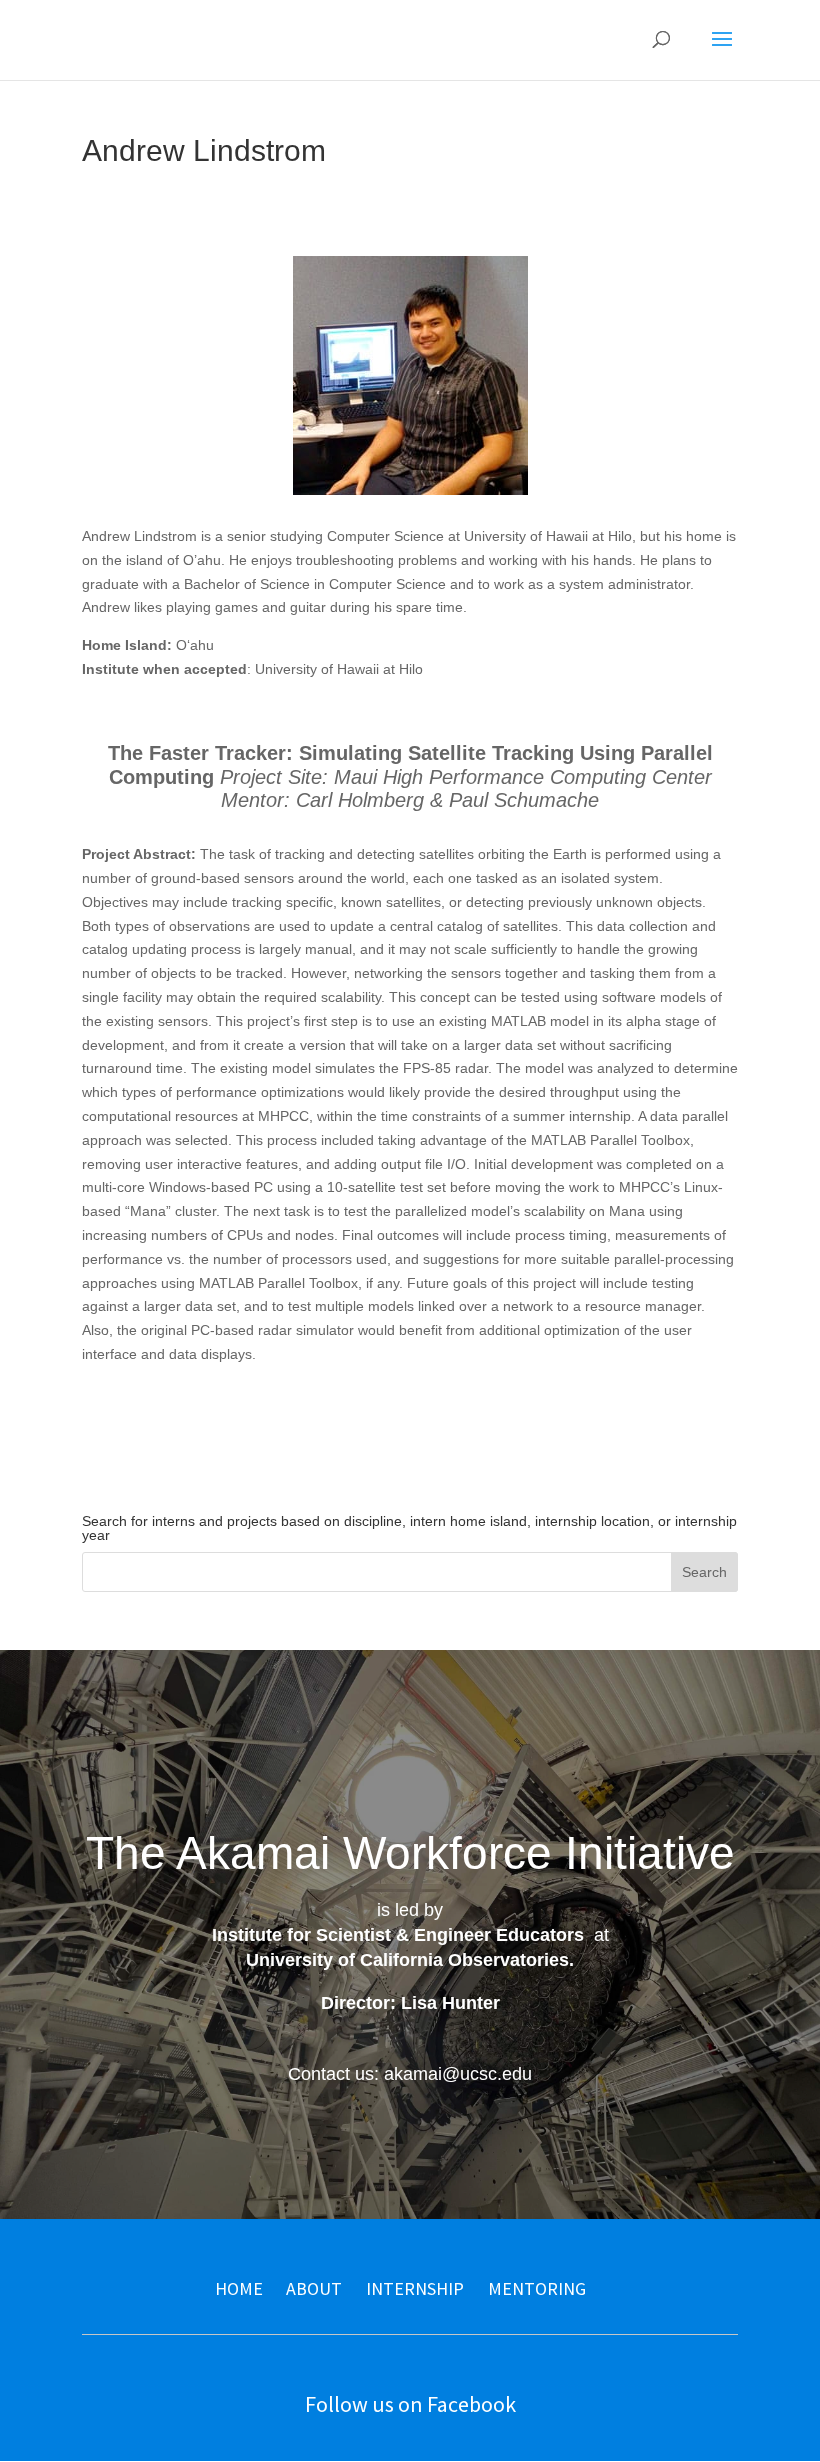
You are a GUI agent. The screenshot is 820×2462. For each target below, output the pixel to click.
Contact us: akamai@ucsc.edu (410, 2074)
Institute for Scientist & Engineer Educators (398, 1935)
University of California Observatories (407, 1960)
